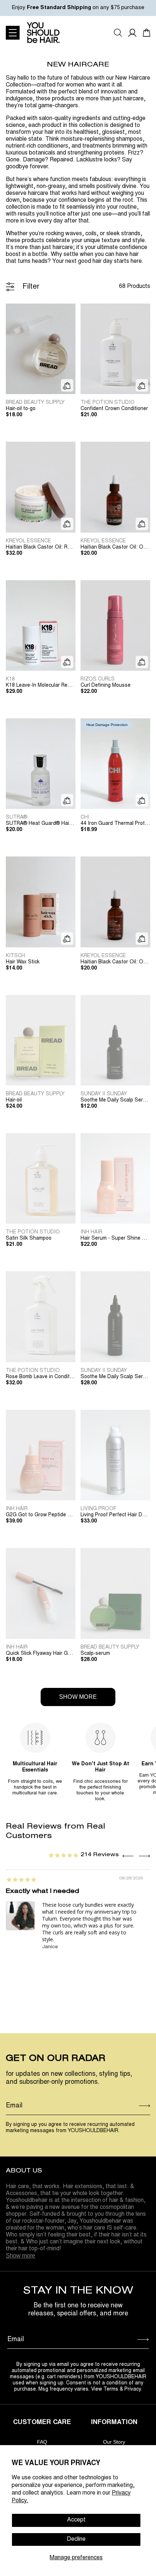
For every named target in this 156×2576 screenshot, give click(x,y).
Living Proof (98, 1509)
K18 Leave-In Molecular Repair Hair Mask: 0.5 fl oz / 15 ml (41, 686)
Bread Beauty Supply (35, 403)
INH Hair (91, 1232)
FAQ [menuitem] (42, 2442)
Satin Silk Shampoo (29, 1239)
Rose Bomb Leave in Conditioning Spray (41, 1377)
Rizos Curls (98, 679)
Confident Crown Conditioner (114, 409)
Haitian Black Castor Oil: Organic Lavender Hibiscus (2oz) (115, 962)
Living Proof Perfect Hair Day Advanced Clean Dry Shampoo (115, 1515)
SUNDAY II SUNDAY (104, 1094)
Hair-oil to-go (21, 409)
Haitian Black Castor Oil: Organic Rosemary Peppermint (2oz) (115, 547)
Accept (76, 2520)
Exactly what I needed (42, 1892)
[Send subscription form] (145, 2106)
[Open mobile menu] (13, 33)
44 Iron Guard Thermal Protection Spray (115, 824)
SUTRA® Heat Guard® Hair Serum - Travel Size (41, 824)
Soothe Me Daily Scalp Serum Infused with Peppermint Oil (115, 1377)
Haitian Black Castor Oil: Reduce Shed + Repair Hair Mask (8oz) (41, 547)
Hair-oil (14, 1100)
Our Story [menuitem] (114, 2442)
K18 (10, 679)
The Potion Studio (108, 403)
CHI (85, 818)
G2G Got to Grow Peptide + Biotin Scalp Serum (41, 1515)
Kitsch (15, 956)
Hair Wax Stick (23, 962)
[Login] (132, 33)
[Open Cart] (147, 33)
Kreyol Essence (28, 541)
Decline (76, 2539)
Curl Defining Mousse (106, 686)
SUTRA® (17, 818)
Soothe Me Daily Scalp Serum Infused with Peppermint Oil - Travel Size (115, 1100)
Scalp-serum (95, 1654)
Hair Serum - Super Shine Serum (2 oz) (115, 1239)
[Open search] (118, 33)
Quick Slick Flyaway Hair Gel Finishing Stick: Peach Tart (41, 1654)
